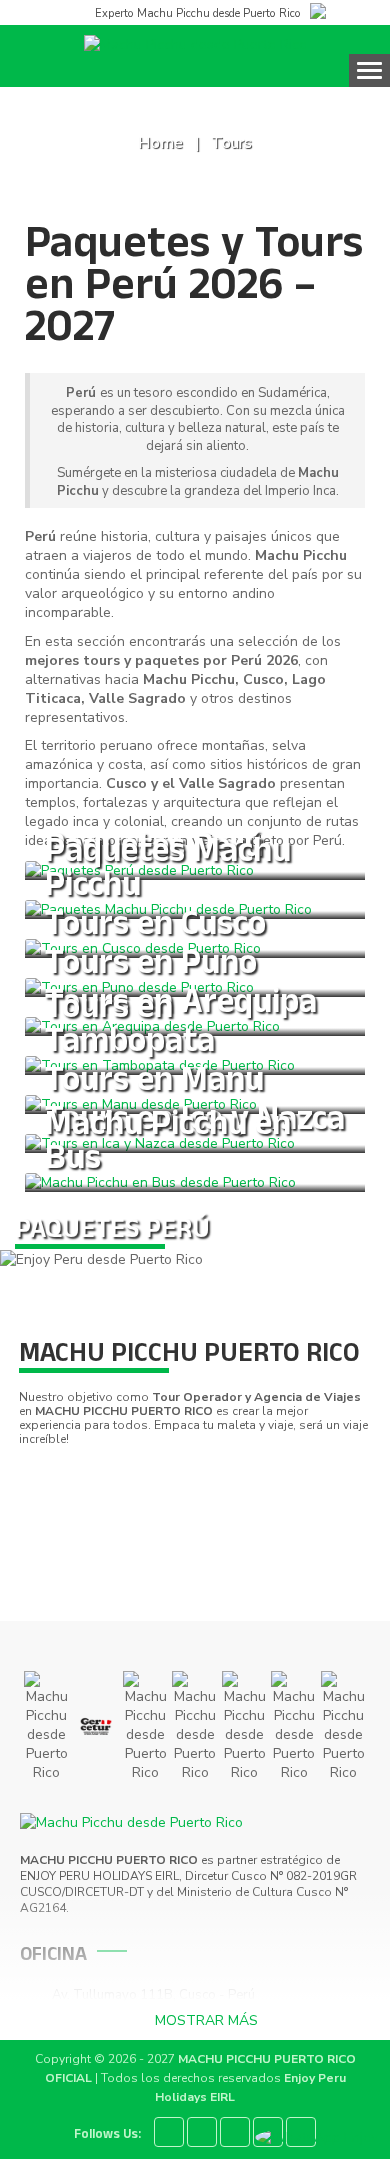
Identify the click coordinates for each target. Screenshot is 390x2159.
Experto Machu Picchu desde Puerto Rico (196, 13)
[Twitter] (202, 2132)
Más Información (95, 1204)
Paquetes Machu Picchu (168, 871)
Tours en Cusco (155, 927)
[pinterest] (235, 2132)
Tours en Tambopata (130, 1027)
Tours (231, 143)
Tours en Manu (154, 1083)
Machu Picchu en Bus (168, 1144)
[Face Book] (169, 2132)
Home (160, 143)
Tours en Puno (151, 966)
